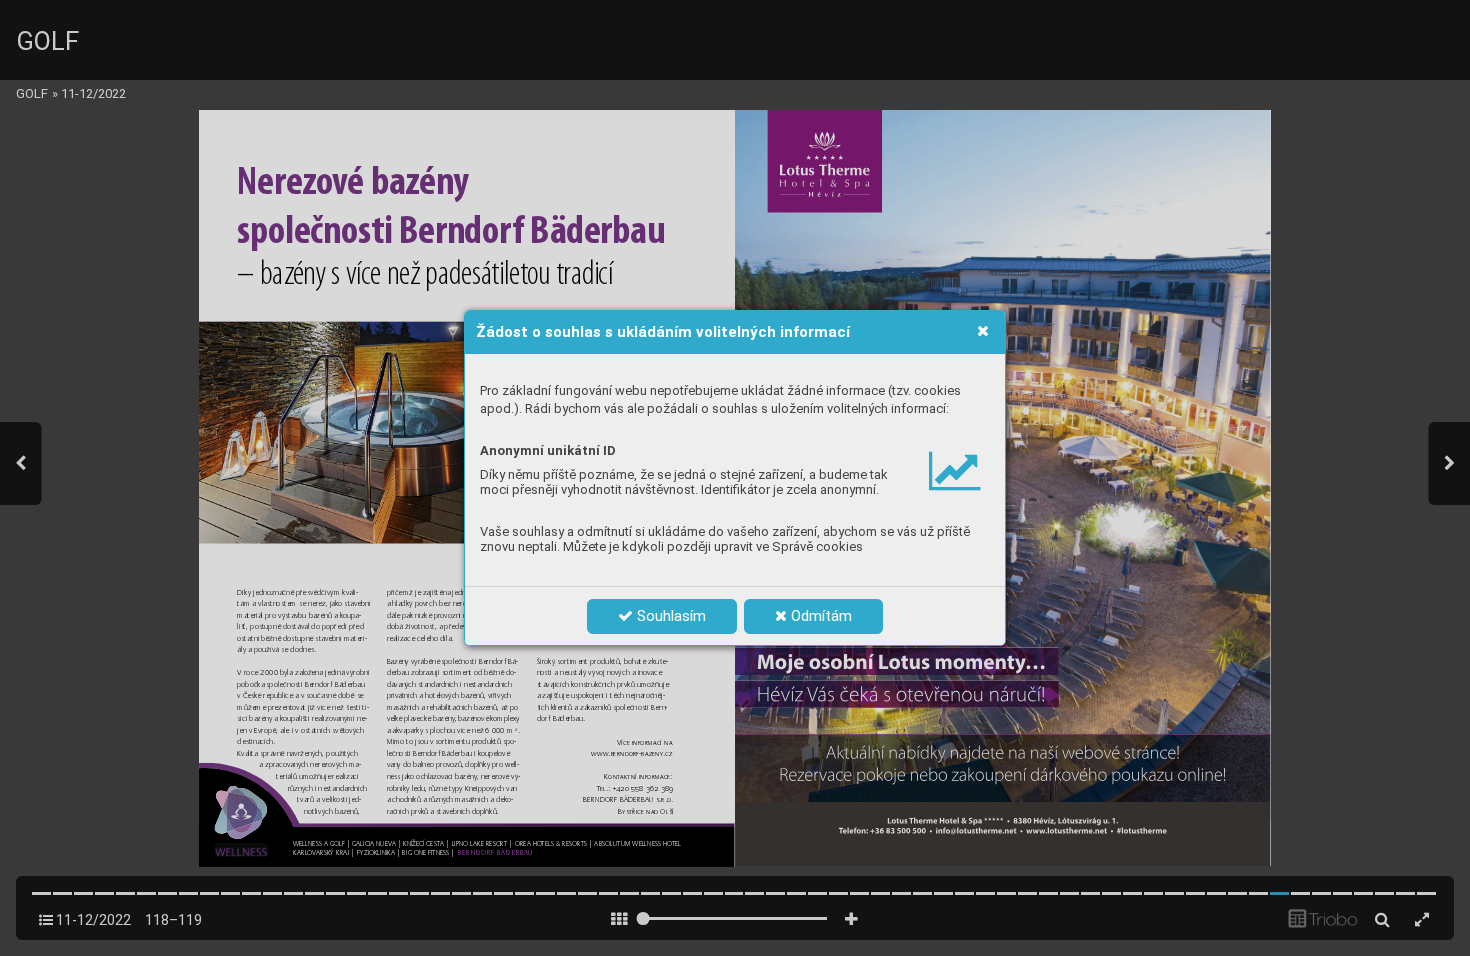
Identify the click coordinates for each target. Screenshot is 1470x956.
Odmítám (819, 616)
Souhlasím (669, 616)
